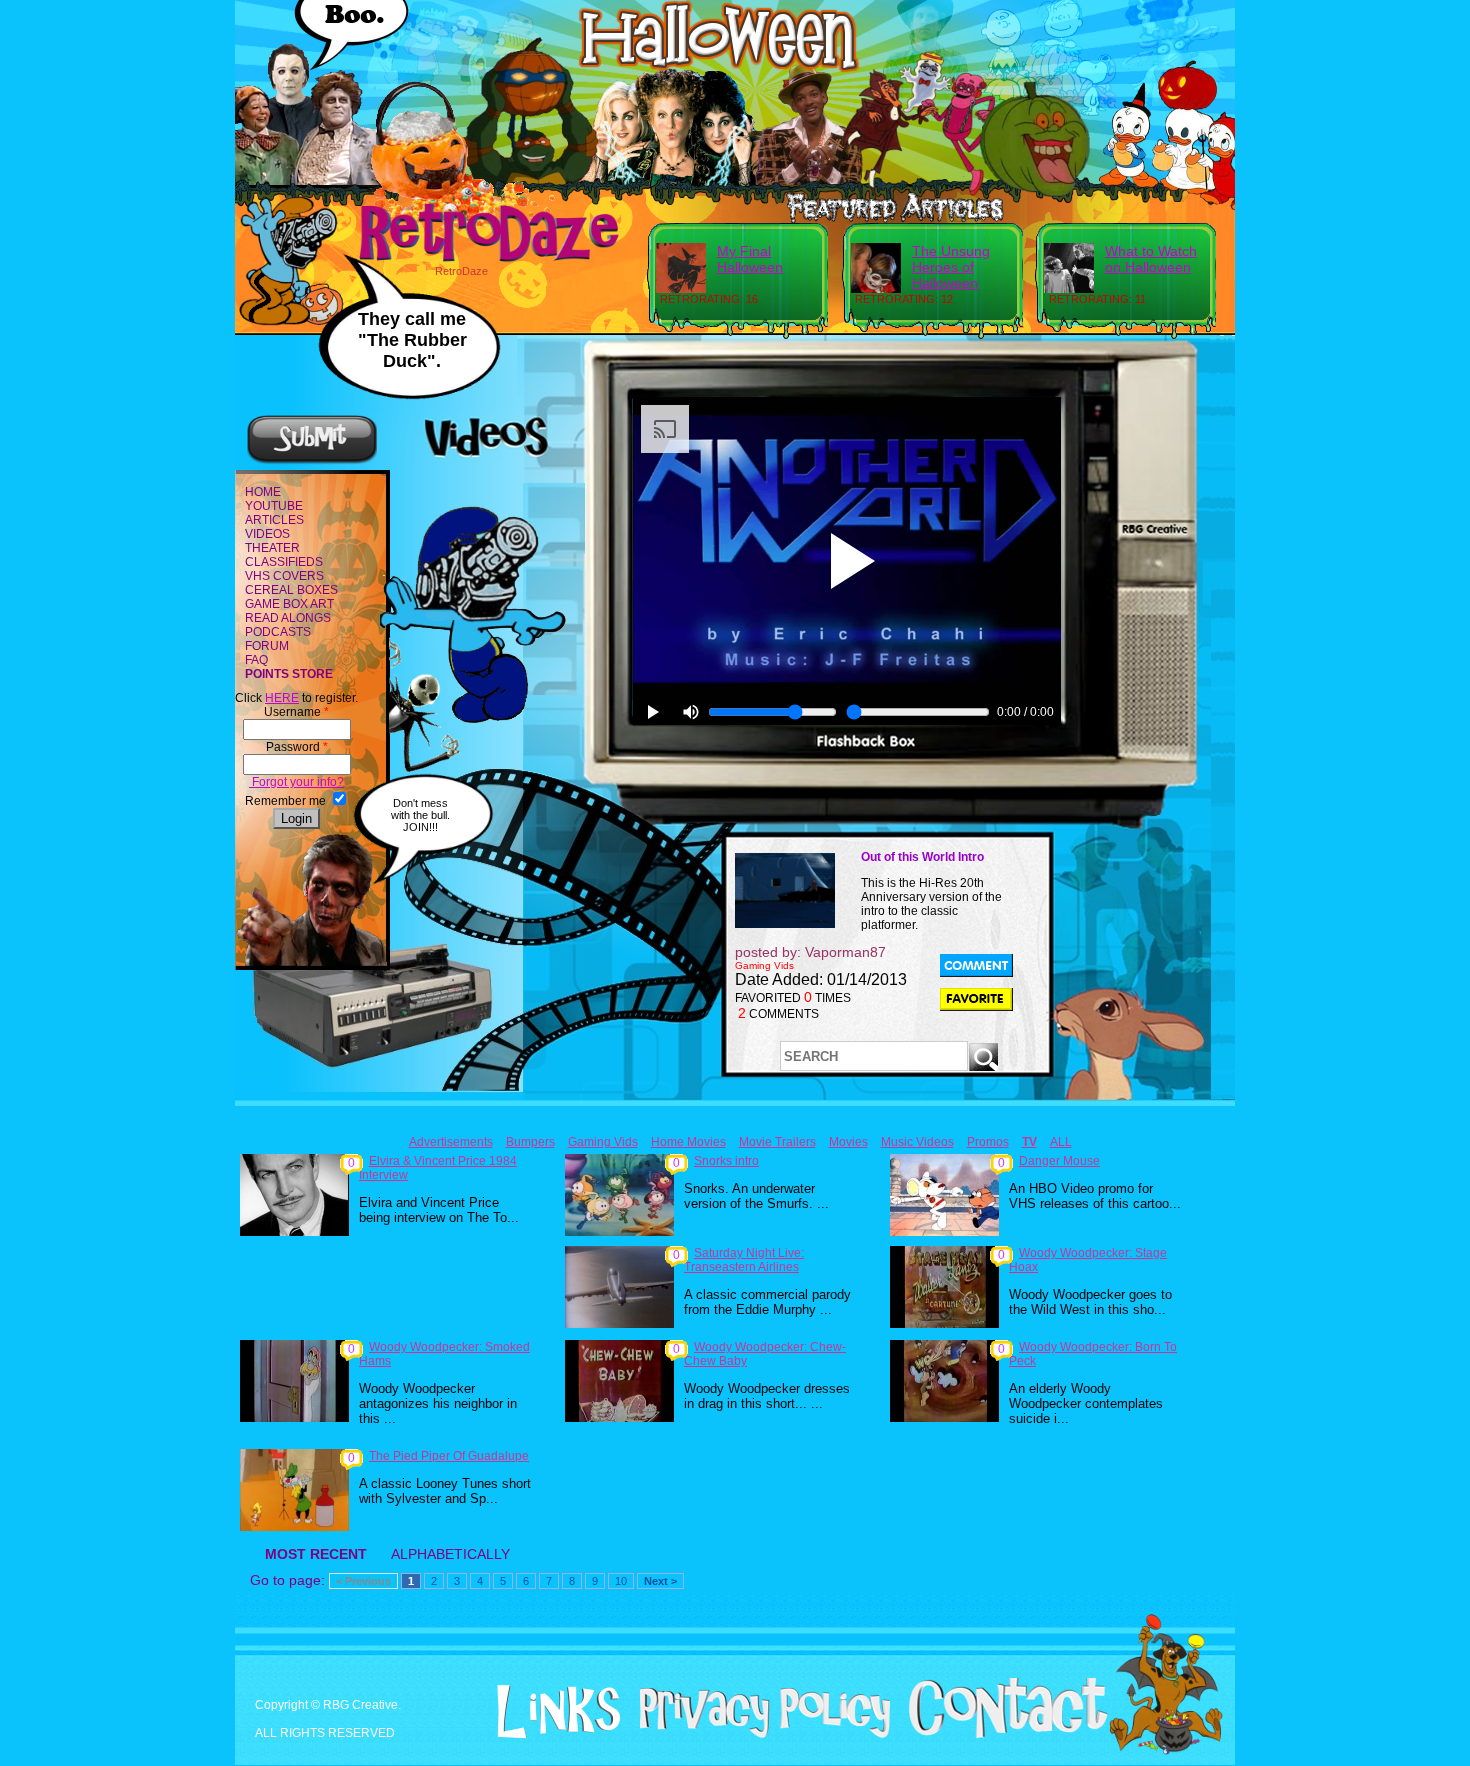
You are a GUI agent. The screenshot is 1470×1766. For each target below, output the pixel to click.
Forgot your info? (296, 782)
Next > (660, 1581)
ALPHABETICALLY (450, 1554)
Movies (848, 1142)
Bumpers (530, 1142)
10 (621, 1581)
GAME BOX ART (289, 604)
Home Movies (688, 1142)
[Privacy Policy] (757, 1734)
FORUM (267, 646)
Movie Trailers (777, 1142)
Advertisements (451, 1142)
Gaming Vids (603, 1142)
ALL (1061, 1142)
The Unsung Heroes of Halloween (951, 267)
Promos (988, 1142)
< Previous (363, 1581)
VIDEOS (267, 534)
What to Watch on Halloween (1151, 259)
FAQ (256, 660)
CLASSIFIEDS (284, 562)
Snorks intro (726, 1161)
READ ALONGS (288, 618)
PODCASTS (278, 632)
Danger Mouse (1059, 1161)
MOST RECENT (316, 1554)
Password (297, 747)
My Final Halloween (750, 259)
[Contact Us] (1000, 1734)
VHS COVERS (284, 576)
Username (296, 712)
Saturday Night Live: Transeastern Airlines (744, 1260)
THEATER (272, 548)
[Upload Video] (312, 461)
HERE (282, 698)
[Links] (551, 1712)
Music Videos (917, 1142)
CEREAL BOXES (291, 590)
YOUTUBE (274, 506)
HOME (263, 492)
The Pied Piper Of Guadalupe (449, 1456)
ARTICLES (274, 520)
